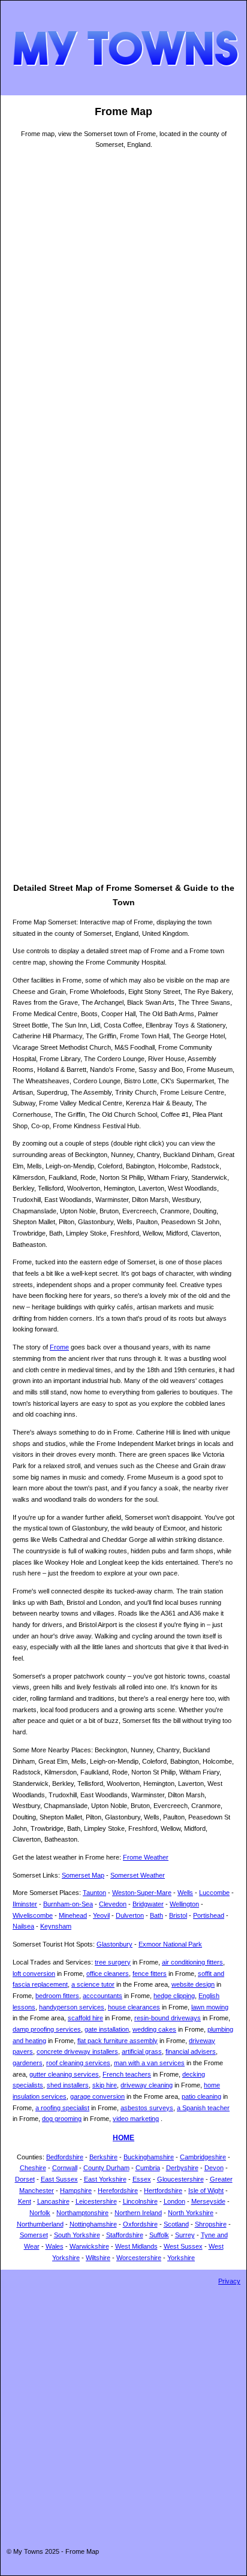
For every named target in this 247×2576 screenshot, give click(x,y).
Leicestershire (96, 2201)
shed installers (68, 2085)
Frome (59, 1347)
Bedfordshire (65, 2157)
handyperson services (72, 2007)
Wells (185, 1893)
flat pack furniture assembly (118, 2041)
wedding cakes (154, 2029)
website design (193, 1984)
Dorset (25, 2179)
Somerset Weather (138, 1875)
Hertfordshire (163, 2191)
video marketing (136, 2119)
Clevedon (113, 1904)
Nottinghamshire (93, 2224)
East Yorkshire (105, 2179)
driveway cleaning (147, 2085)
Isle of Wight (206, 2191)
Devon (214, 2168)
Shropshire (211, 2224)
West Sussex (183, 2246)
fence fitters (150, 1974)
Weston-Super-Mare (142, 1893)
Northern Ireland (138, 2213)
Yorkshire (181, 2258)
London (174, 2201)
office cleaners (108, 1974)
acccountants (103, 1996)
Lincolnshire (140, 2201)
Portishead (209, 1915)
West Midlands (136, 2246)
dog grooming (62, 2119)
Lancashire (53, 2201)
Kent (25, 2201)
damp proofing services (47, 2029)
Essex (142, 2179)
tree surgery (113, 1962)
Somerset (34, 2235)
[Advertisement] (61, 701)
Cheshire (33, 2168)
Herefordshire (118, 2191)
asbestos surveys (147, 2108)
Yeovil (101, 1915)
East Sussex (59, 2179)
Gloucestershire (180, 2179)
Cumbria (148, 2168)
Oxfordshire (140, 2224)
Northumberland (40, 2224)
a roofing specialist (62, 2108)
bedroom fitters (57, 1996)
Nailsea (23, 1926)
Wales (55, 2246)
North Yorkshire (191, 2213)
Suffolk (159, 2235)
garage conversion (97, 2096)
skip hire (105, 2085)
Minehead (73, 1915)
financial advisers (191, 2051)
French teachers (127, 2074)
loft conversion (34, 1974)
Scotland (176, 2224)
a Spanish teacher (203, 2108)
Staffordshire (125, 2235)
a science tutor (93, 1984)
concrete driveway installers (77, 2051)
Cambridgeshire (203, 2157)
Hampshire (76, 2191)
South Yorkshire (77, 2235)
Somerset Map (83, 1875)
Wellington (184, 1904)
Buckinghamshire (149, 2157)
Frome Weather (146, 1857)
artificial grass (142, 2051)
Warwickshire (89, 2246)
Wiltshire (98, 2258)
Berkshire (103, 2157)
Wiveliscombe (33, 1915)
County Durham (106, 2168)
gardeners (28, 2063)
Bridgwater (148, 1904)
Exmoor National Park (170, 1944)
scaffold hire (85, 2018)
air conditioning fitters (192, 1962)
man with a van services (149, 2063)
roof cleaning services (78, 2063)
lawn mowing (210, 2007)
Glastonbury (115, 1944)
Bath (156, 1915)
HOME (123, 2138)
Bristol (178, 1915)
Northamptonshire (82, 2213)
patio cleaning (201, 2096)
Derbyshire (182, 2168)
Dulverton (130, 1915)
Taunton (94, 1893)
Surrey (185, 2235)
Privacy (229, 2281)
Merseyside (208, 2201)
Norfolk (40, 2213)
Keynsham (56, 1926)
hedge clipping (174, 1996)
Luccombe (214, 1893)
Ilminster (25, 1904)
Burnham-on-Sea (68, 1904)
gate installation (107, 2029)
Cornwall (65, 2168)
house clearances (134, 2007)
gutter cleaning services (64, 2074)
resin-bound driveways (168, 2018)
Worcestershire (139, 2258)
